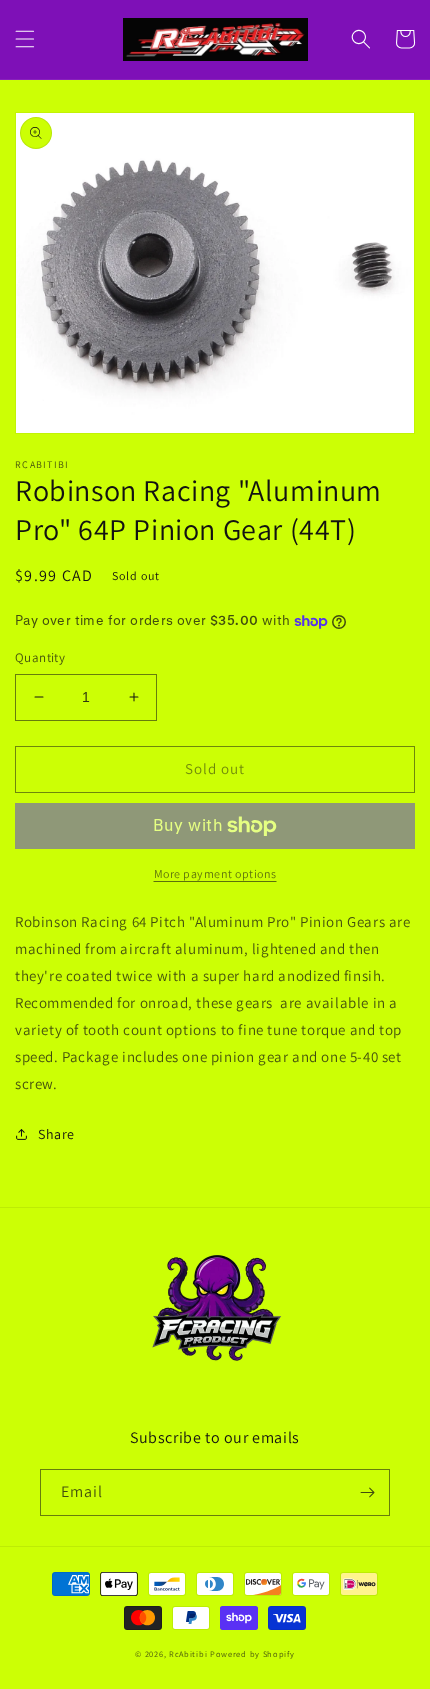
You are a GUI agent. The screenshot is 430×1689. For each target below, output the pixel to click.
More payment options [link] (215, 873)
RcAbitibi (188, 1653)
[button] (25, 39)
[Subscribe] (367, 1492)
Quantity (40, 657)
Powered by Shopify (252, 1653)
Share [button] (56, 1134)
